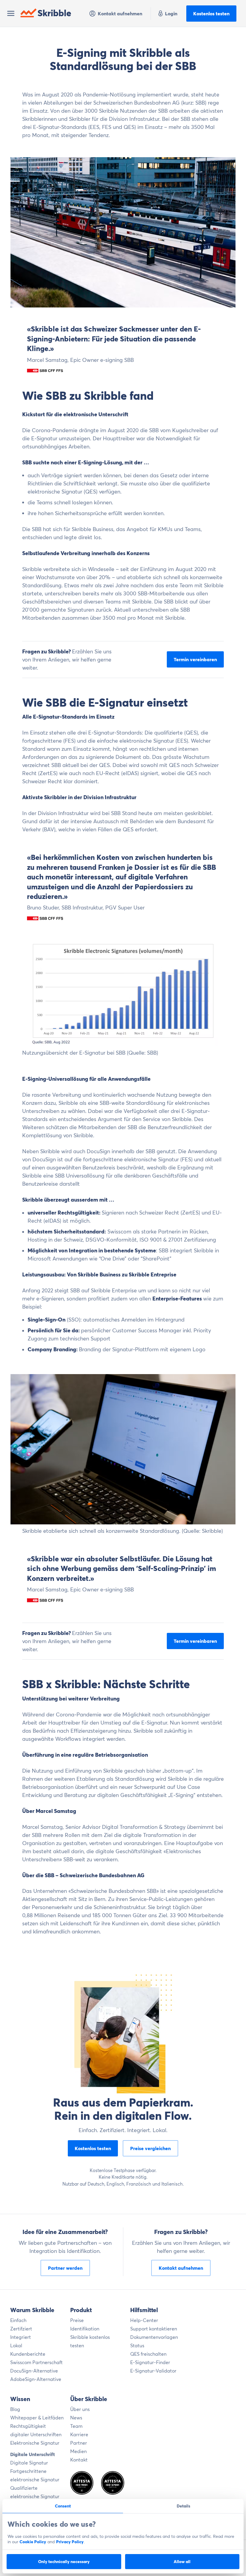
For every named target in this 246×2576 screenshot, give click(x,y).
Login (171, 14)
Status (137, 2345)
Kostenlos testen (211, 14)
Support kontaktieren (154, 2329)
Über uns (80, 2409)
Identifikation (85, 2329)
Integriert (21, 2337)
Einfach (18, 2320)
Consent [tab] (63, 2506)
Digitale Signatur (29, 2463)
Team (76, 2426)
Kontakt (79, 2460)
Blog (15, 2409)
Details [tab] (183, 2506)
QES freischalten (148, 2354)
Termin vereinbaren (195, 659)
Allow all (182, 2562)
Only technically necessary (64, 2562)
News (76, 2418)
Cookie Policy (33, 2542)
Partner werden (65, 2268)
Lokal (16, 2345)
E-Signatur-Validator (153, 2371)
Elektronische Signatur (35, 2443)
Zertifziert (21, 2329)
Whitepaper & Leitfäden (37, 2418)
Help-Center (144, 2320)
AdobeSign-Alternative (36, 2379)
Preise (77, 2320)
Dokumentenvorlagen (154, 2337)
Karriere (79, 2434)
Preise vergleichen (150, 2148)
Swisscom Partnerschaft (36, 2362)
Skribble (54, 13)
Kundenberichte (28, 2354)
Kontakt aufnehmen (120, 14)
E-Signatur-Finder (150, 2362)
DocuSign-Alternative (34, 2371)
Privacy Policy (70, 2542)
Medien (78, 2451)
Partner (79, 2443)
